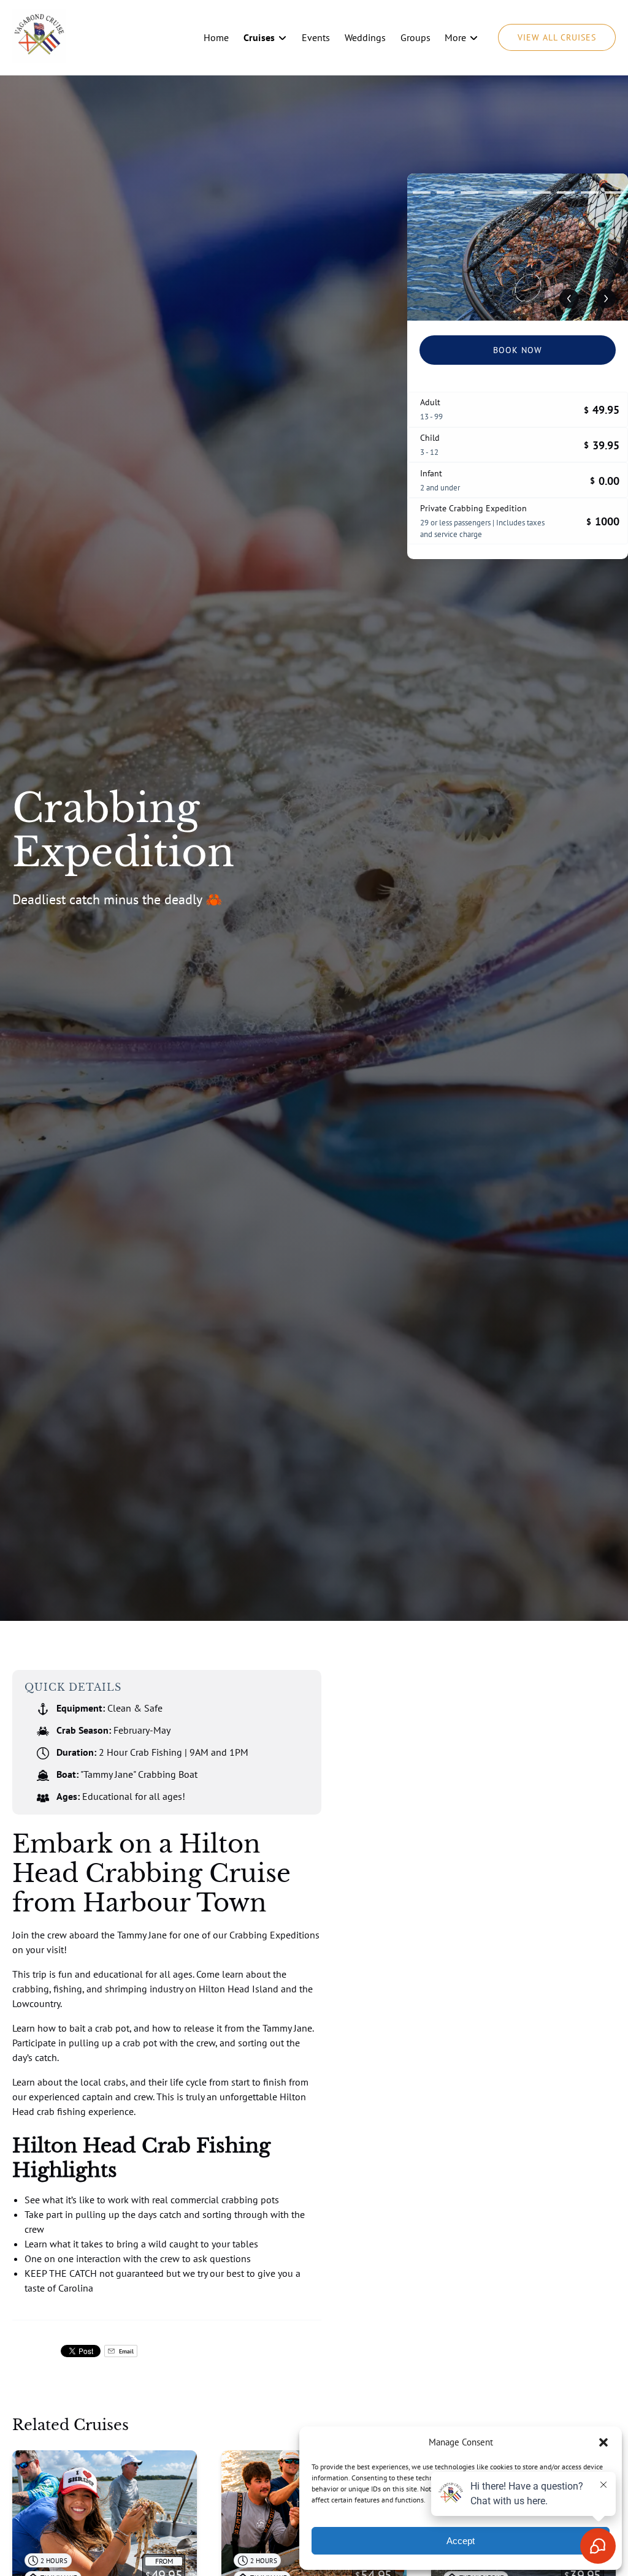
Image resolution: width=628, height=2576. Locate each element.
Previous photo (569, 299)
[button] (603, 2442)
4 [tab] (493, 192)
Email (125, 2351)
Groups (415, 37)
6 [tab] (542, 192)
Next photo (606, 299)
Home (216, 37)
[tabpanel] (518, 247)
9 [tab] (614, 192)
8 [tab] (590, 192)
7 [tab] (566, 192)
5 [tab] (517, 192)
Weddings (365, 37)
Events (316, 37)
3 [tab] (469, 192)
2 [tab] (446, 192)
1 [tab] (422, 192)
